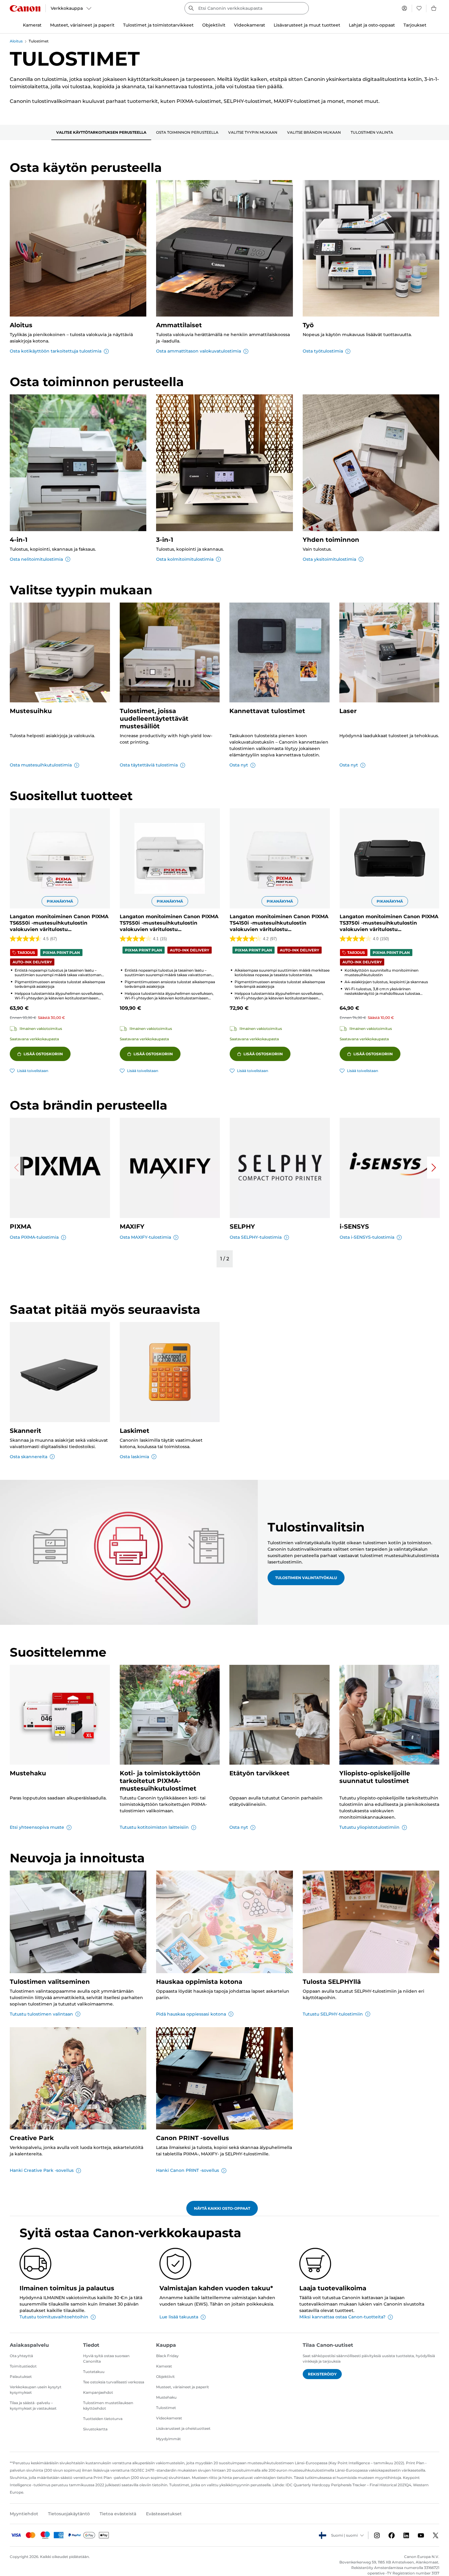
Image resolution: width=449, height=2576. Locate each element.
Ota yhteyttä (21, 2356)
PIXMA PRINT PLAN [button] (61, 953)
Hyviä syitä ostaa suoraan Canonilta (106, 2359)
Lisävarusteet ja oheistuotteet (183, 2428)
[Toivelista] (419, 8)
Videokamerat (169, 2418)
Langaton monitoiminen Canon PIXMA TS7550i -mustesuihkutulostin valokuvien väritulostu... (169, 923)
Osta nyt (239, 765)
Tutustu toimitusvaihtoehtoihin (54, 2317)
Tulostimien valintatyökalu (306, 1578)
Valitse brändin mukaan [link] (314, 132)
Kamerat (164, 2366)
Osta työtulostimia (323, 351)
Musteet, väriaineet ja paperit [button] (82, 25)
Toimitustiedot (23, 2366)
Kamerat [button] (32, 25)
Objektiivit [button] (214, 25)
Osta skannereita (29, 1457)
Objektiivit (165, 2377)
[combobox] (247, 8)
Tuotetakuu (94, 2372)
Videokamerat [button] (250, 25)
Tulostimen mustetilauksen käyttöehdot (108, 2406)
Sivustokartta (95, 2429)
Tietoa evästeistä (118, 2514)
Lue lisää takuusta (179, 2317)
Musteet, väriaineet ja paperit (183, 2387)
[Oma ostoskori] (434, 8)
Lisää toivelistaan (33, 1071)
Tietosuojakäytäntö (69, 2514)
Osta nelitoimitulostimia (36, 559)
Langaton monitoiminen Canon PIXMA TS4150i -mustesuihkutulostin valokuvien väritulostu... (279, 923)
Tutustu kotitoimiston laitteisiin (154, 1827)
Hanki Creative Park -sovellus (42, 2170)
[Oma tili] (404, 8)
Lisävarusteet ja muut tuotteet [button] (307, 25)
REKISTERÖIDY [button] (322, 2374)
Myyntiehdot (24, 2514)
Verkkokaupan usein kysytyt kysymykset (36, 2390)
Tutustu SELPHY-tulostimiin (333, 2014)
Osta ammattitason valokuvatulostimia (199, 351)
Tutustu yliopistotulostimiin (369, 1827)
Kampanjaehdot (98, 2392)
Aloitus (16, 41)
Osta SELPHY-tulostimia (256, 1237)
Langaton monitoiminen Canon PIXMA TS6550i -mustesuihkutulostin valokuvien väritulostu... (59, 923)
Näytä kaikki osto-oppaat (222, 2208)
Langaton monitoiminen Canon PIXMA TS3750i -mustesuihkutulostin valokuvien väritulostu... (389, 923)
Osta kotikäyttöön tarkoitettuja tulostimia (56, 351)
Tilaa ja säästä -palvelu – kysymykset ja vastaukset (33, 2406)
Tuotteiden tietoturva (103, 2419)
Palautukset (21, 2377)
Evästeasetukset (164, 2514)
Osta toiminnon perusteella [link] (187, 132)
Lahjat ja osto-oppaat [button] (372, 25)
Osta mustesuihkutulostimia (41, 765)
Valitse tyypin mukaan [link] (253, 132)
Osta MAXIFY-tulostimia (145, 1237)
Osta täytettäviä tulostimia (149, 765)
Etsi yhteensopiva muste (37, 1827)
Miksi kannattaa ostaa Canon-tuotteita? (342, 2317)
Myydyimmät (168, 2439)
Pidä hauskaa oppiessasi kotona (191, 2014)
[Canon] (25, 8)
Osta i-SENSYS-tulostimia (367, 1237)
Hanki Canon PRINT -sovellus (188, 2170)
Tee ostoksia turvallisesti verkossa (114, 2382)
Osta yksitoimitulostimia (329, 559)
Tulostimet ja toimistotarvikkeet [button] (158, 25)
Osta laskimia (134, 1457)
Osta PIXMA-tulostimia (34, 1237)
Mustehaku (166, 2397)
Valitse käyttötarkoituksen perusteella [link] (101, 132)
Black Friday (167, 2356)
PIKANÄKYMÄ (60, 901)
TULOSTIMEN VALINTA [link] (372, 132)
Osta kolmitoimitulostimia (185, 559)
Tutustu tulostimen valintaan (41, 2014)
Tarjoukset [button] (415, 25)
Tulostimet (166, 2408)
